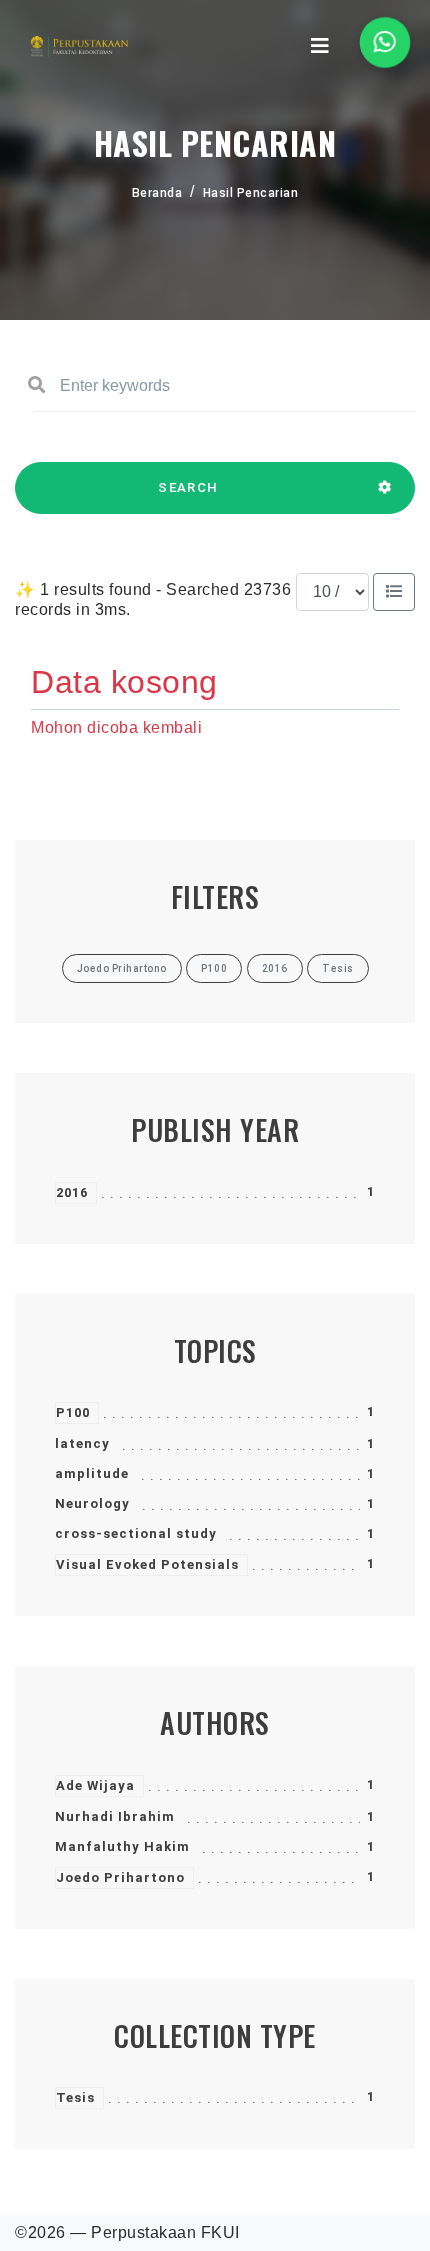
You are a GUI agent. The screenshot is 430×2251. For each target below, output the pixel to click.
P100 (73, 1412)
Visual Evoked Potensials (147, 1564)
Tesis (75, 2097)
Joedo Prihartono (120, 1877)
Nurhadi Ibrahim (115, 1816)
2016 (72, 1192)
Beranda (157, 193)
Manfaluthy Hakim (122, 1846)
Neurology (92, 1503)
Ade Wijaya (95, 1785)
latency (82, 1443)
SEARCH (188, 487)
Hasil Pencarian (251, 193)
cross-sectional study (136, 1533)
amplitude (92, 1473)
